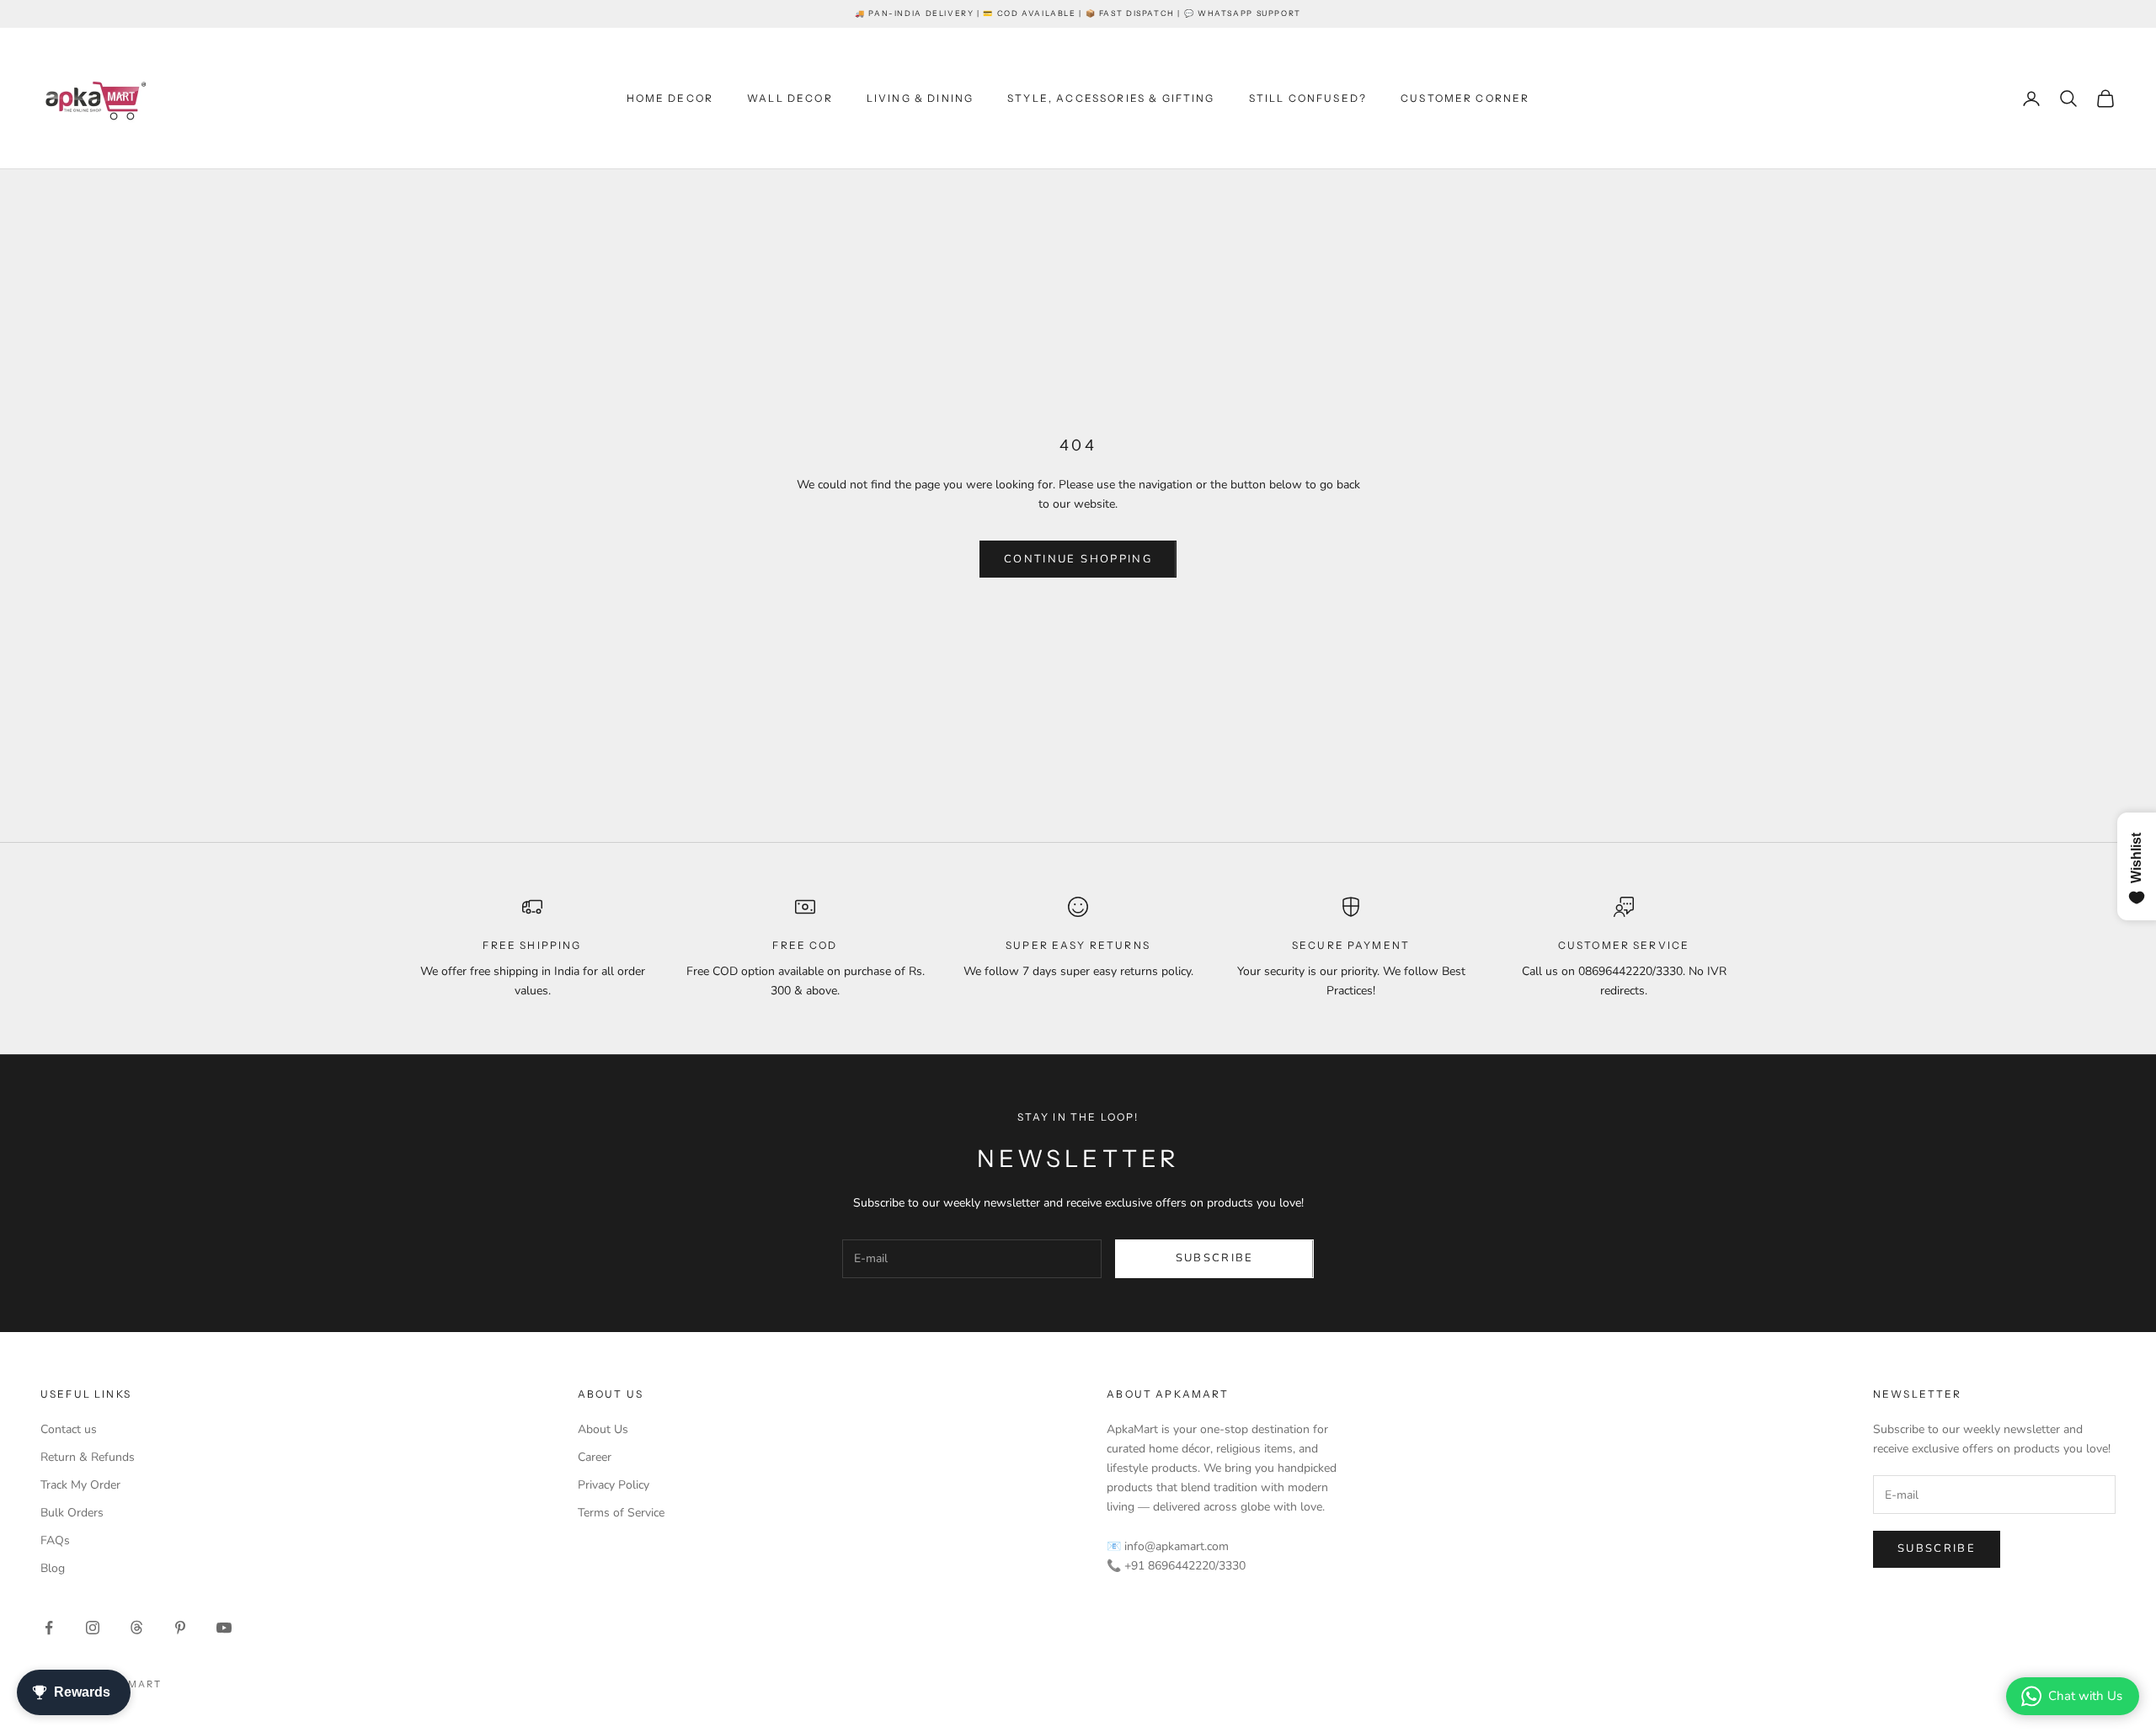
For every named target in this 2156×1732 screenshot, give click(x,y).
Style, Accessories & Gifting (1111, 98)
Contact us (69, 1429)
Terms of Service (621, 1513)
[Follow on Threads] (136, 1628)
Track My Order (80, 1485)
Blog (53, 1568)
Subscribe (1215, 1258)
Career (595, 1457)
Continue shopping (1078, 559)
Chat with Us (2085, 1696)
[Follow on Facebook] (49, 1628)
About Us (603, 1429)
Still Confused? (1308, 98)
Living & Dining (920, 98)
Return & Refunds (88, 1457)
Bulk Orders (72, 1513)
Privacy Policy (614, 1485)
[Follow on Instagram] (93, 1628)
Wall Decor (790, 98)
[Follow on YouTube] (224, 1628)
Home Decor (670, 98)
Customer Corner (1465, 98)
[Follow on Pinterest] (180, 1628)
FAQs (55, 1540)
